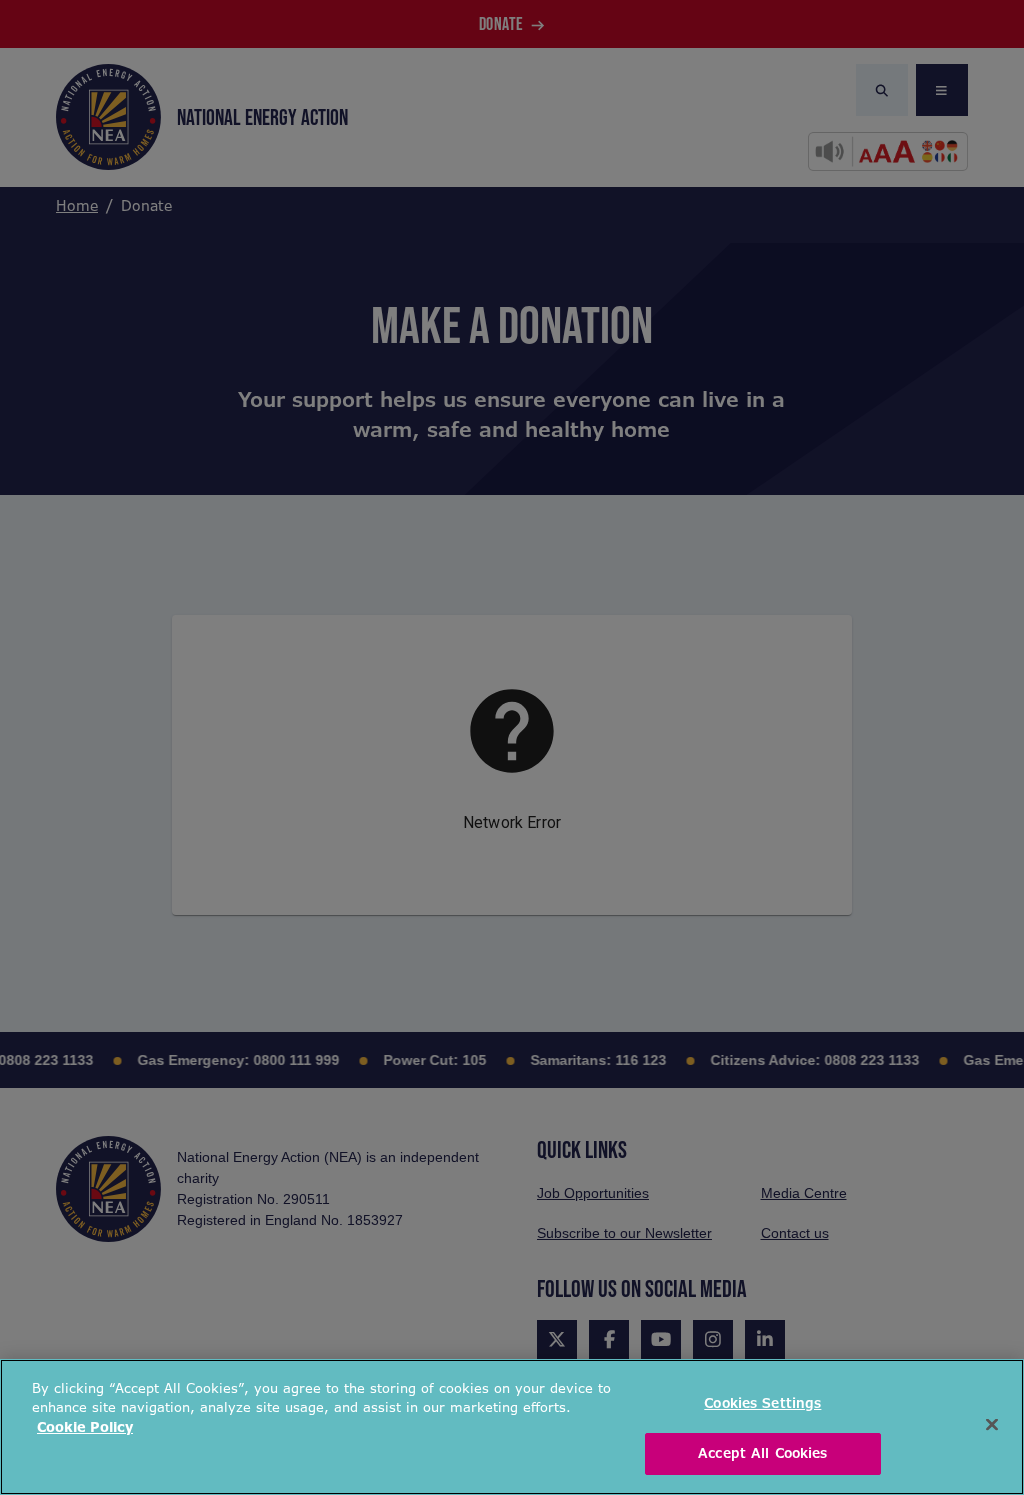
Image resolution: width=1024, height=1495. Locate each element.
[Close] (992, 1424)
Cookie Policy (85, 1427)
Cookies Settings (762, 1403)
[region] (512, 1427)
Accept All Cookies (762, 1453)
